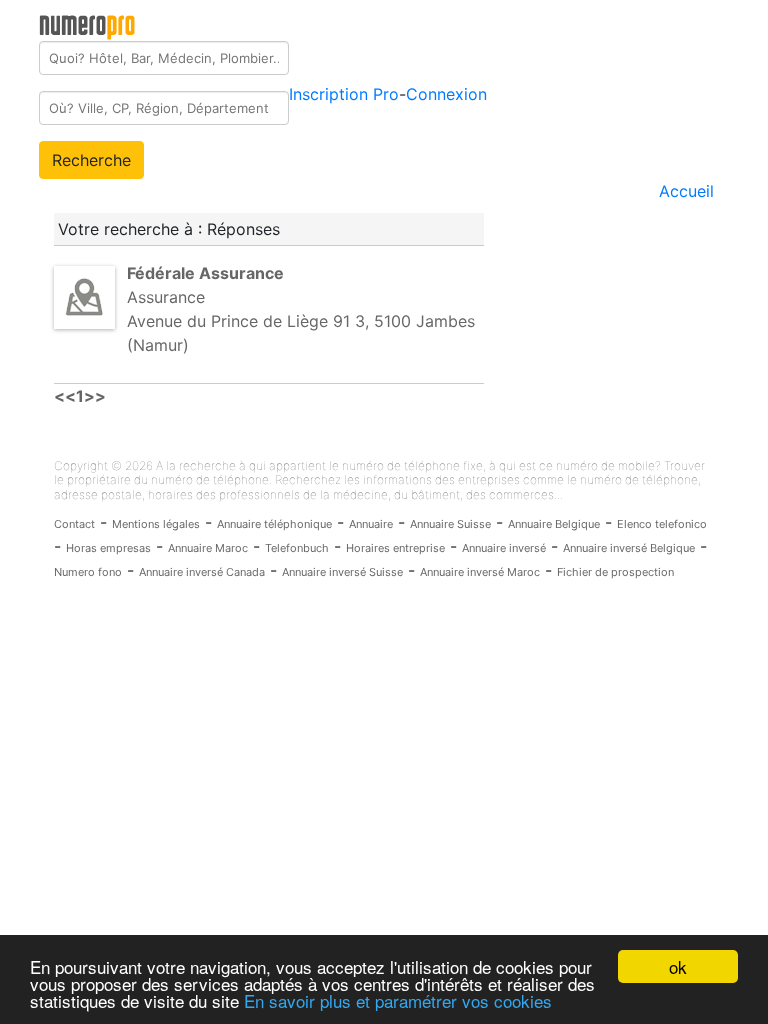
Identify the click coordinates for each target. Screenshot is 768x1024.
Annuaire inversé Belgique (629, 548)
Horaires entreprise (395, 548)
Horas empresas (108, 548)
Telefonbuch (297, 548)
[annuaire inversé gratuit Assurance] (84, 296)
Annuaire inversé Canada (202, 572)
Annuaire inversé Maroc (480, 572)
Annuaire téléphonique (274, 524)
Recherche (91, 160)
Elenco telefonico (662, 524)
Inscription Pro (344, 94)
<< (65, 396)
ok (678, 966)
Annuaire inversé (504, 548)
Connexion (446, 94)
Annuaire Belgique (554, 524)
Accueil (686, 191)
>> (95, 396)
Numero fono (88, 572)
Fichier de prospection (615, 572)
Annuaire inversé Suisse (342, 572)
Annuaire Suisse (450, 524)
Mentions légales (156, 524)
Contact (74, 524)
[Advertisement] (641, 328)
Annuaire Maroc (208, 548)
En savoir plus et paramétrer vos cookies (398, 1000)
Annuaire (371, 524)
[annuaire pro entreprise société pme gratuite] (87, 23)
